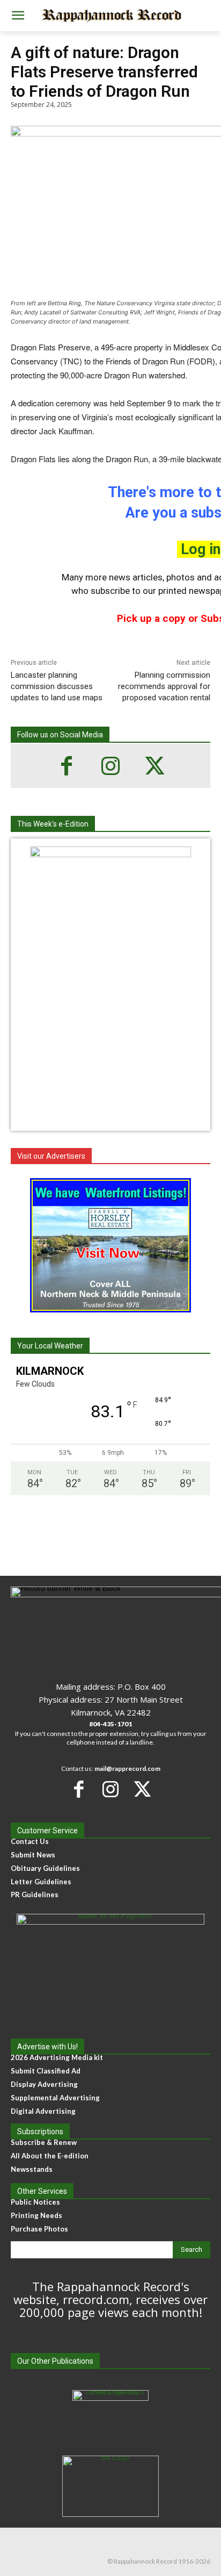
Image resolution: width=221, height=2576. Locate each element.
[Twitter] (154, 766)
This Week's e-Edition (53, 824)
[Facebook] (67, 766)
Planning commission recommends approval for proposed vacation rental (164, 686)
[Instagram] (110, 766)
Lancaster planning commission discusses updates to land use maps (57, 686)
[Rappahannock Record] (110, 16)
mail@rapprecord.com (127, 1768)
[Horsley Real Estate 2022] (110, 1245)
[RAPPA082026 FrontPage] (110, 854)
